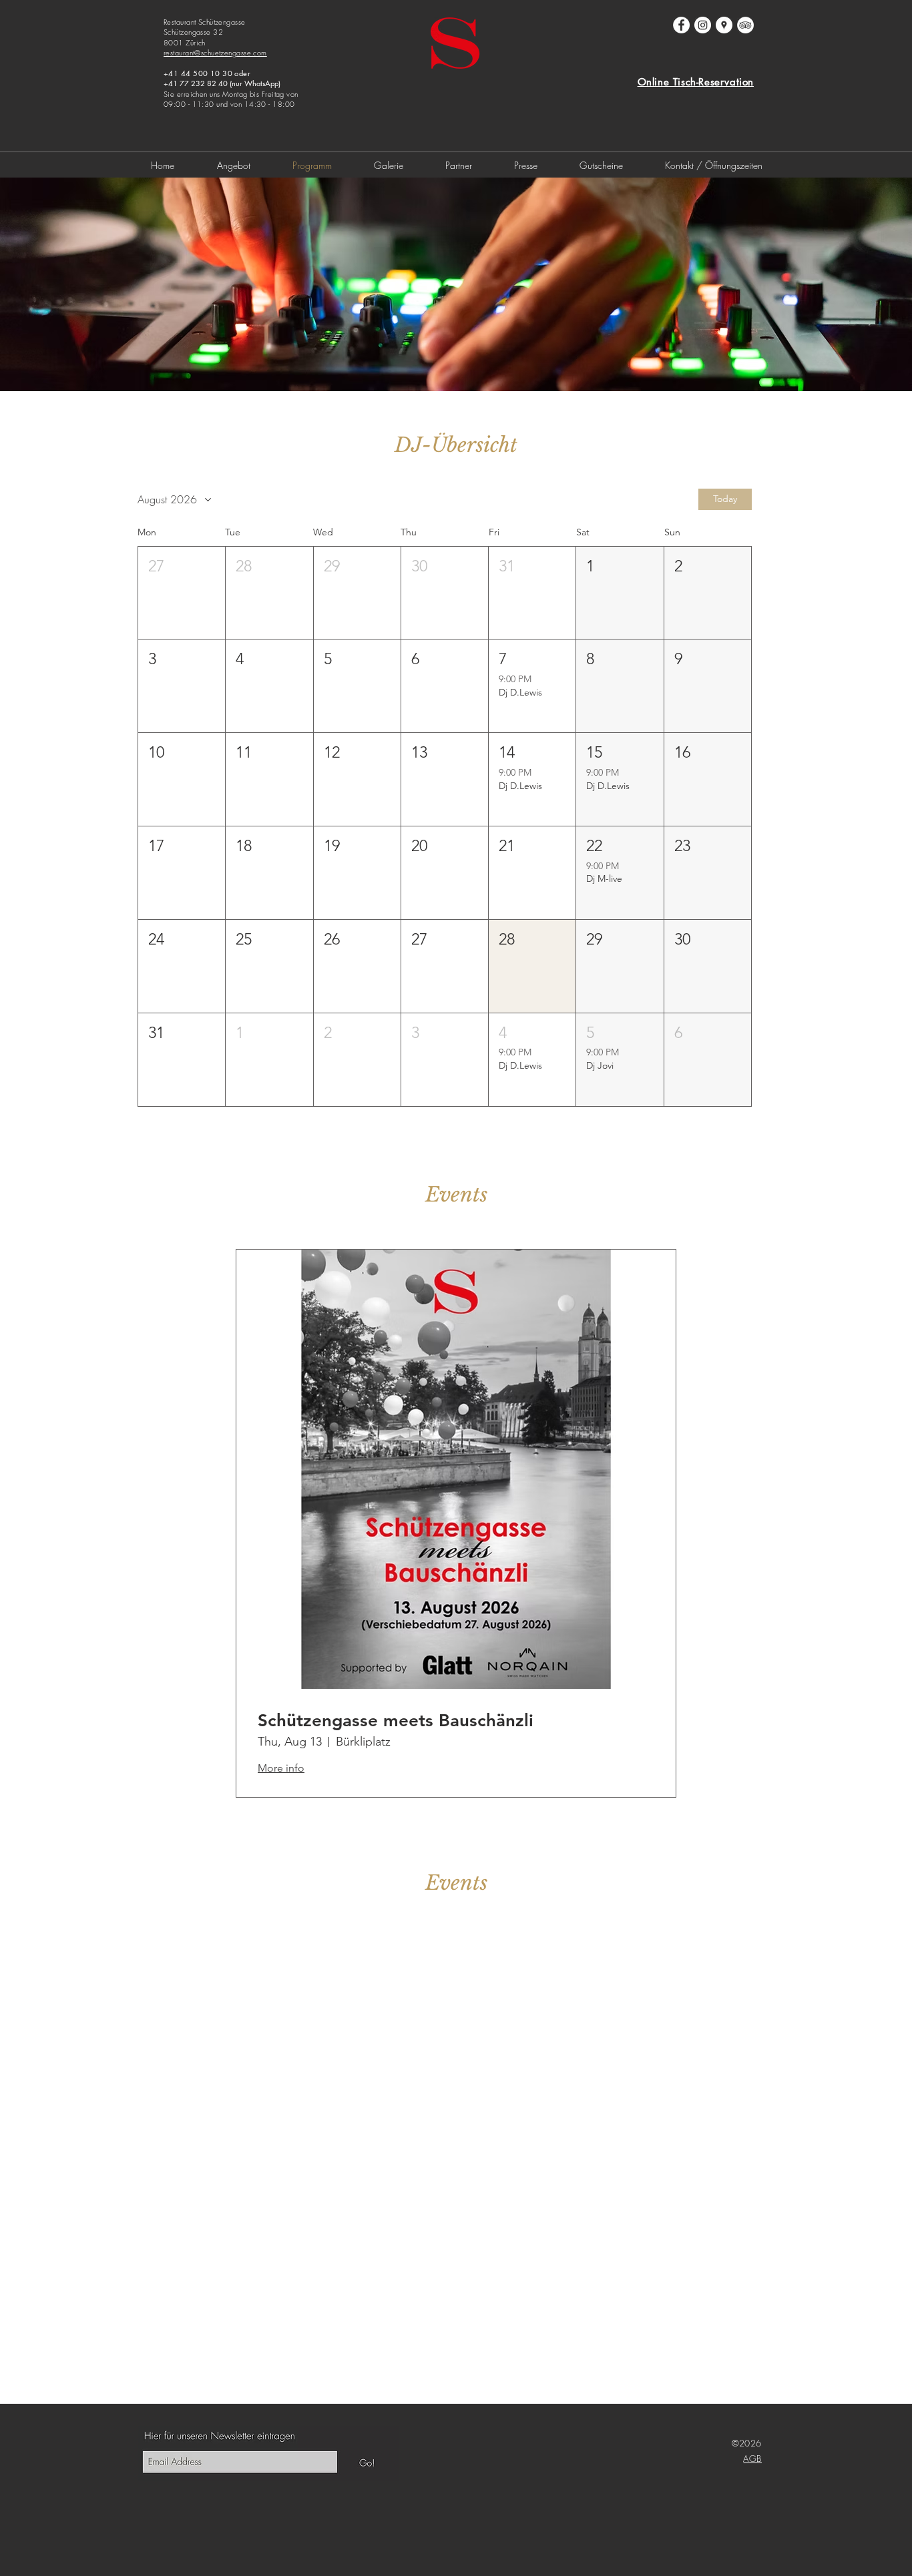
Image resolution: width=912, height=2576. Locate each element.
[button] (182, 593)
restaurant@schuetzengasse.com (215, 52)
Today (725, 499)
